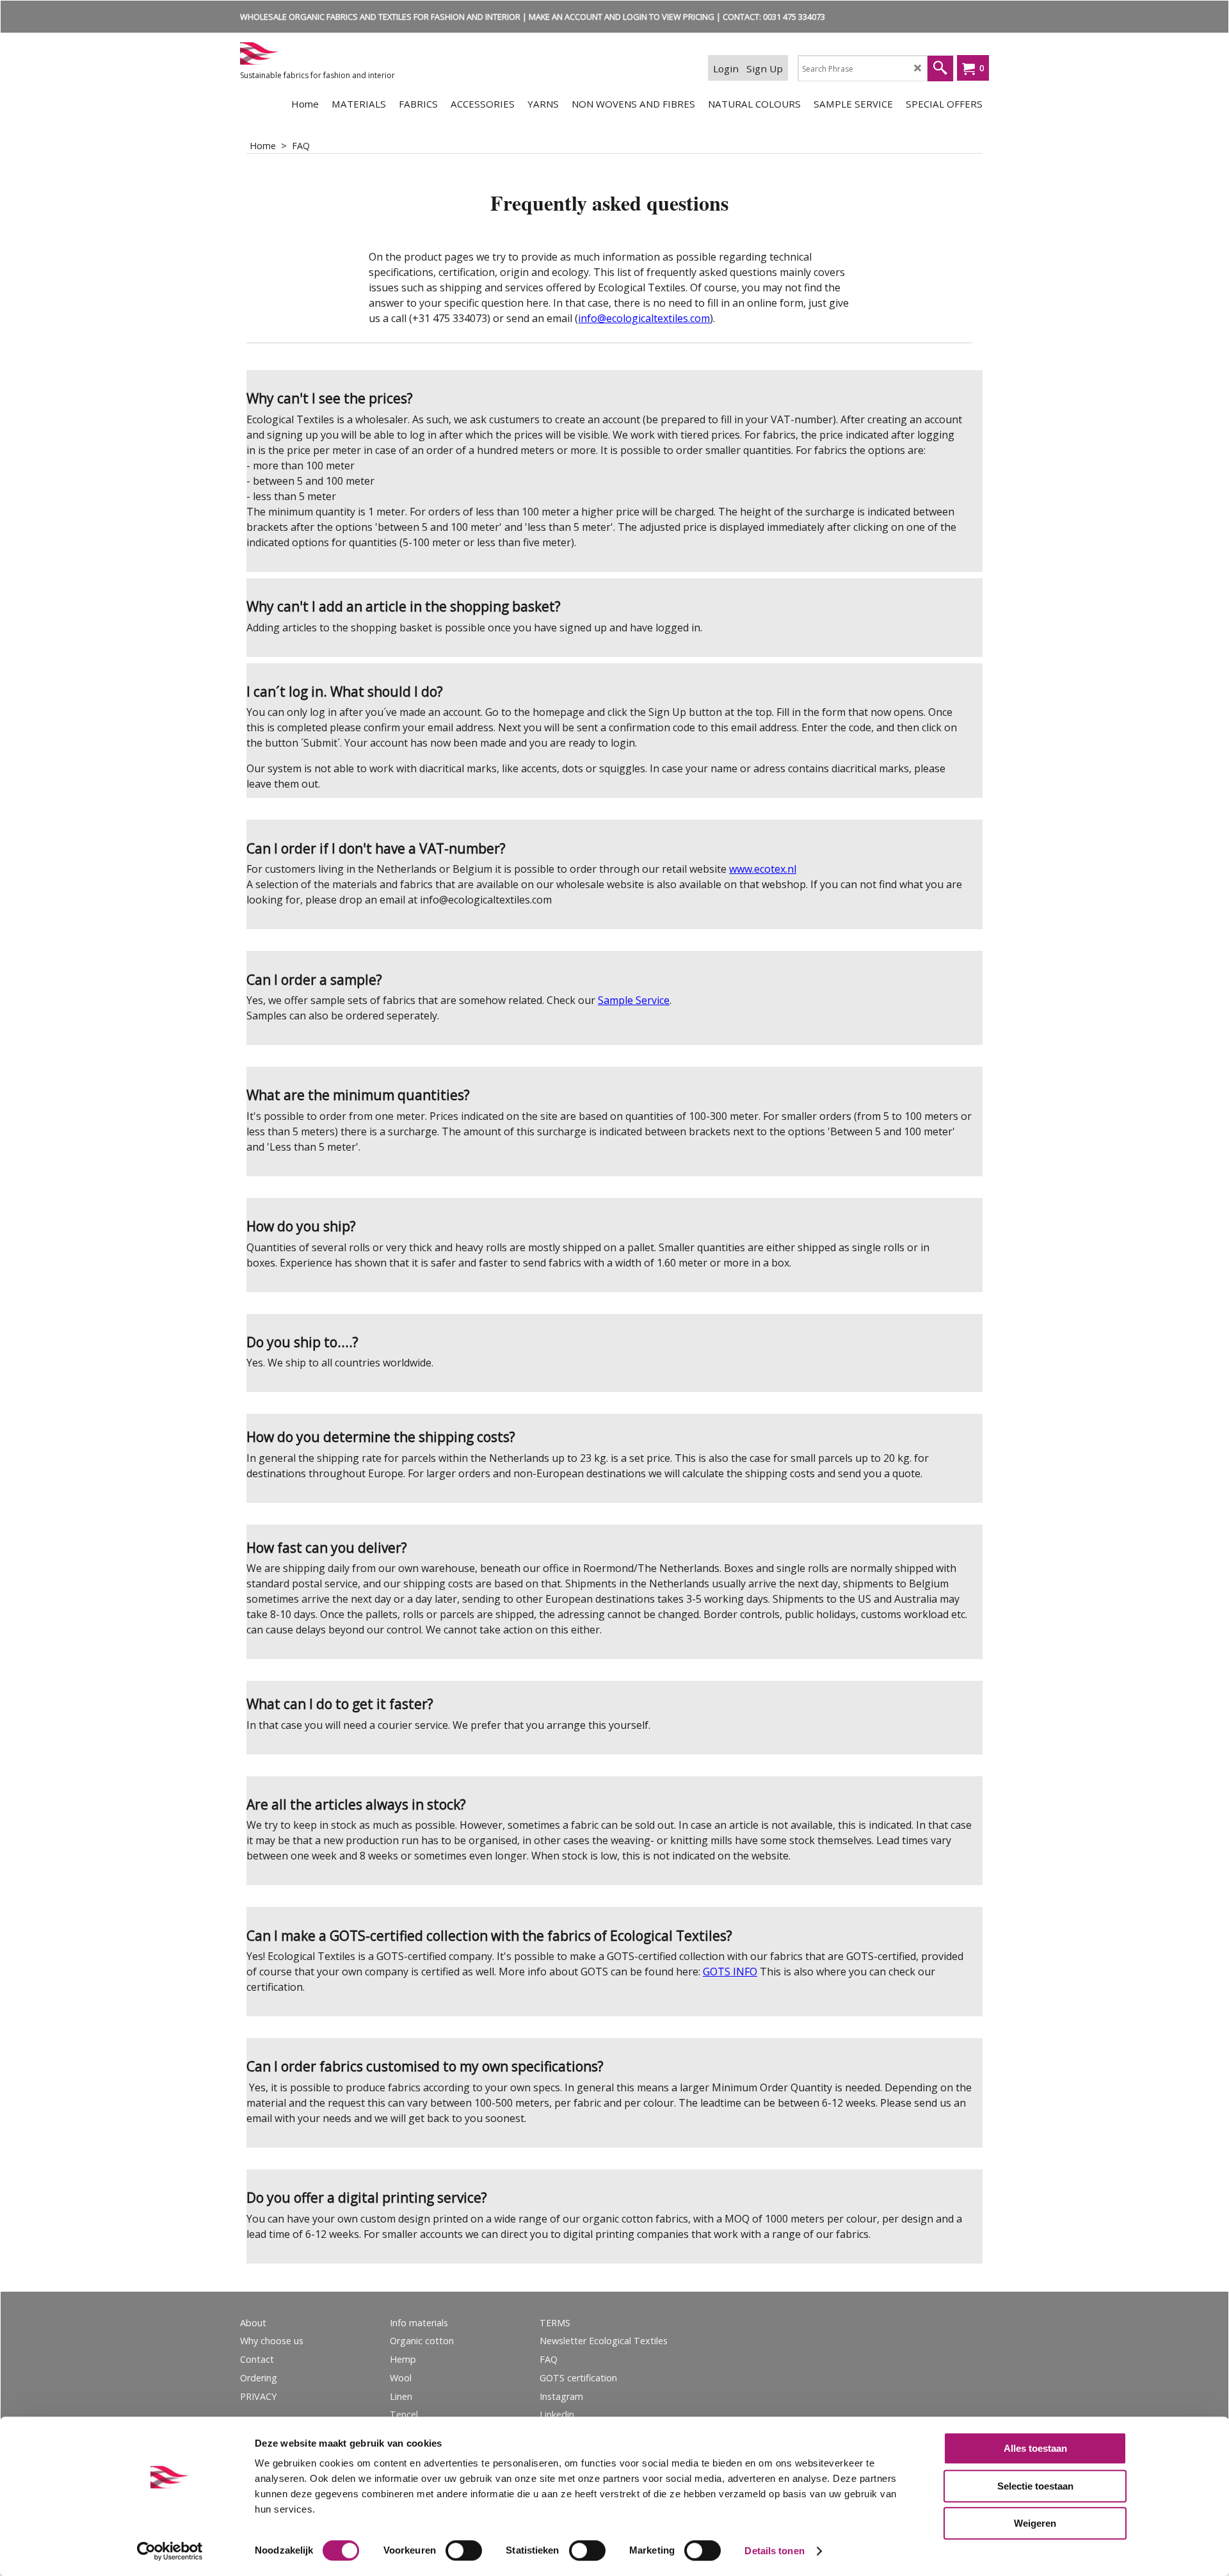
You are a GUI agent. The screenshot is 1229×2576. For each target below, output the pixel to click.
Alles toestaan (1035, 2448)
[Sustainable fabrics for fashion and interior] (336, 53)
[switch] (464, 2550)
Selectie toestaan (1035, 2486)
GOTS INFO (730, 1972)
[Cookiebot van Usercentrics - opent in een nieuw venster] (170, 2551)
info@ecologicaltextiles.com (644, 318)
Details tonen (774, 2551)
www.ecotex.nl (763, 869)
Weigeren (1035, 2523)
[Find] (940, 69)
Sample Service (634, 1000)
